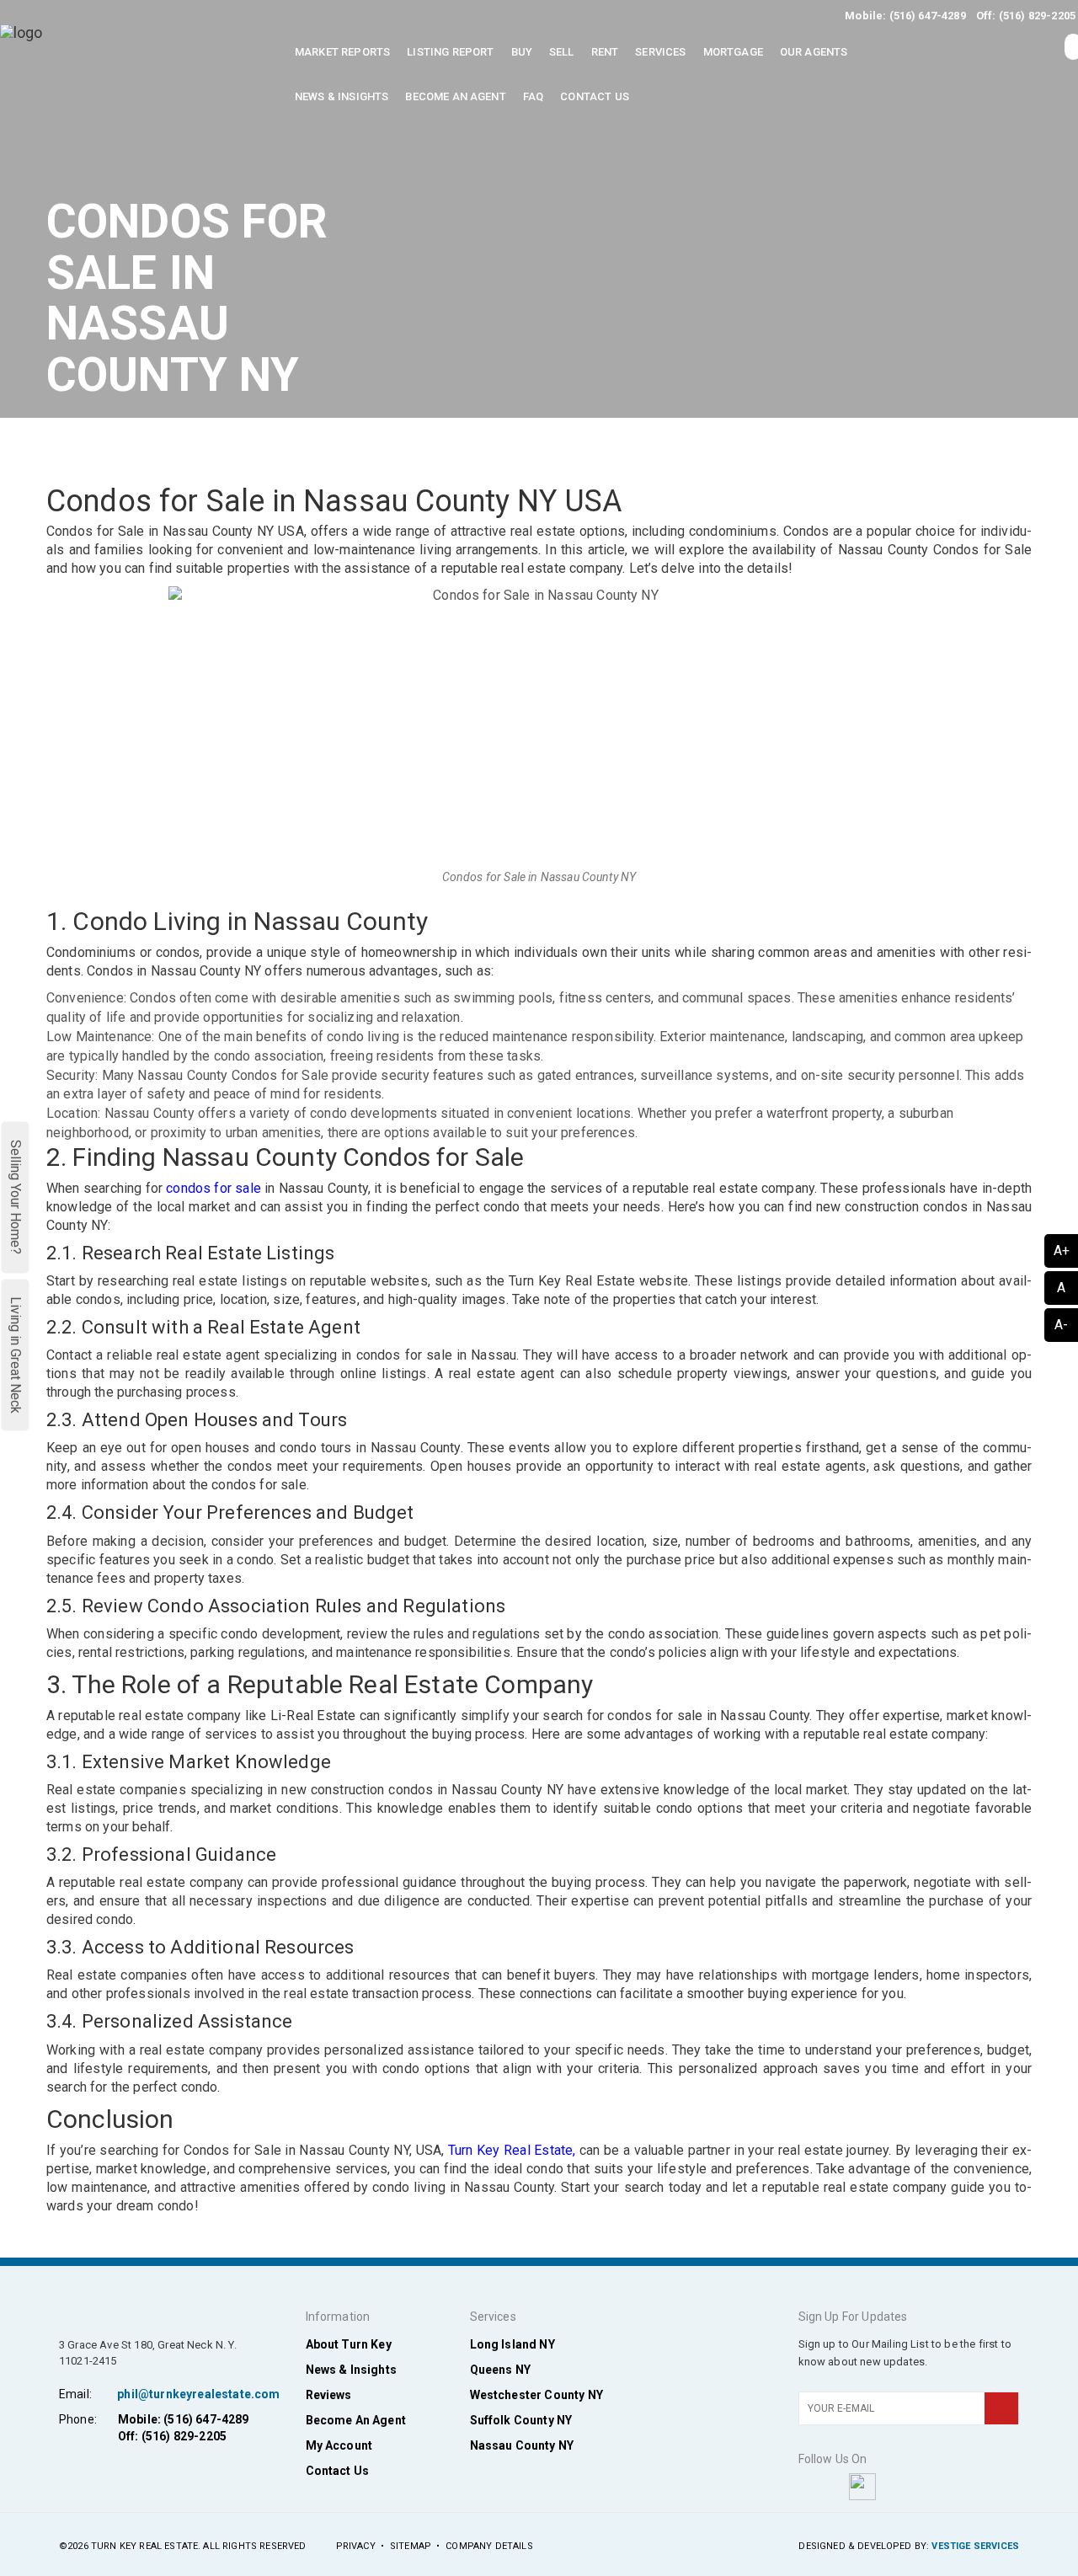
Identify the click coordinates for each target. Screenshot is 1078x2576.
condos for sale (213, 1188)
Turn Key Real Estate (511, 2150)
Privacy (356, 2546)
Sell (562, 52)
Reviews (329, 2395)
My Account (339, 2445)
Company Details (489, 2546)
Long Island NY (512, 2344)
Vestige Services (975, 2546)
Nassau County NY (522, 2445)
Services (660, 52)
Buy (522, 52)
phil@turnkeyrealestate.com (198, 2394)
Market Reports (342, 52)
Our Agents (814, 52)
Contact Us (595, 96)
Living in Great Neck (16, 1355)
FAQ (533, 96)
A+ (1062, 1251)
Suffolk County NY (521, 2420)
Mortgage (733, 52)
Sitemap (411, 2546)
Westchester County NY (536, 2395)
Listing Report (450, 52)
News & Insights (342, 96)
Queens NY (500, 2370)
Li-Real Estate (313, 1716)
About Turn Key (349, 2344)
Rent (605, 52)
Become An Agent (455, 96)
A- (1061, 1325)
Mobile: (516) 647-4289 (905, 16)
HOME (787, 452)
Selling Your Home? (16, 1197)
